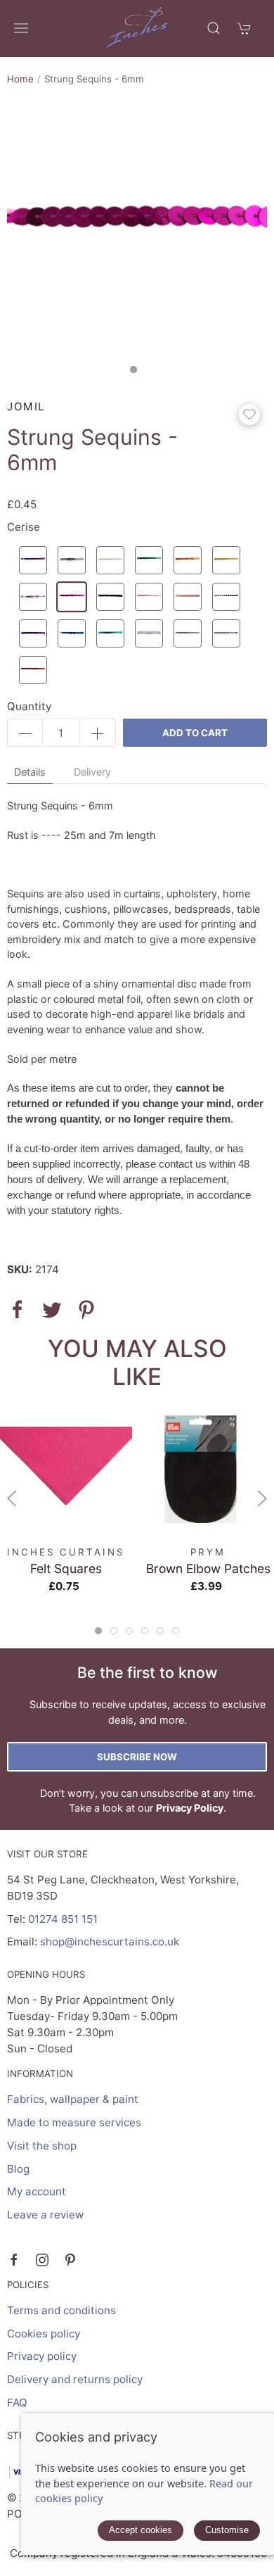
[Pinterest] (70, 2260)
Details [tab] (30, 772)
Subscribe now (137, 1757)
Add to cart (195, 733)
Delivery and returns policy (75, 2379)
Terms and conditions (61, 2310)
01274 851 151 (63, 1919)
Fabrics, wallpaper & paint (73, 2099)
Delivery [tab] (92, 772)
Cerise (24, 527)
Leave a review (45, 2215)
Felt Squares (66, 1568)
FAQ (17, 2403)
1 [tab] (137, 373)
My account (37, 2191)
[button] (21, 28)
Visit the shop (42, 2146)
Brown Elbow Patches (208, 1568)
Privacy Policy (190, 1808)
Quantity (29, 706)
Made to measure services (74, 2122)
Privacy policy (42, 2356)
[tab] (98, 1631)
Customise (227, 2530)
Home (20, 79)
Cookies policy (44, 2334)
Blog (18, 2169)
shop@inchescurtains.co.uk (110, 1942)
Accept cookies (141, 2530)
